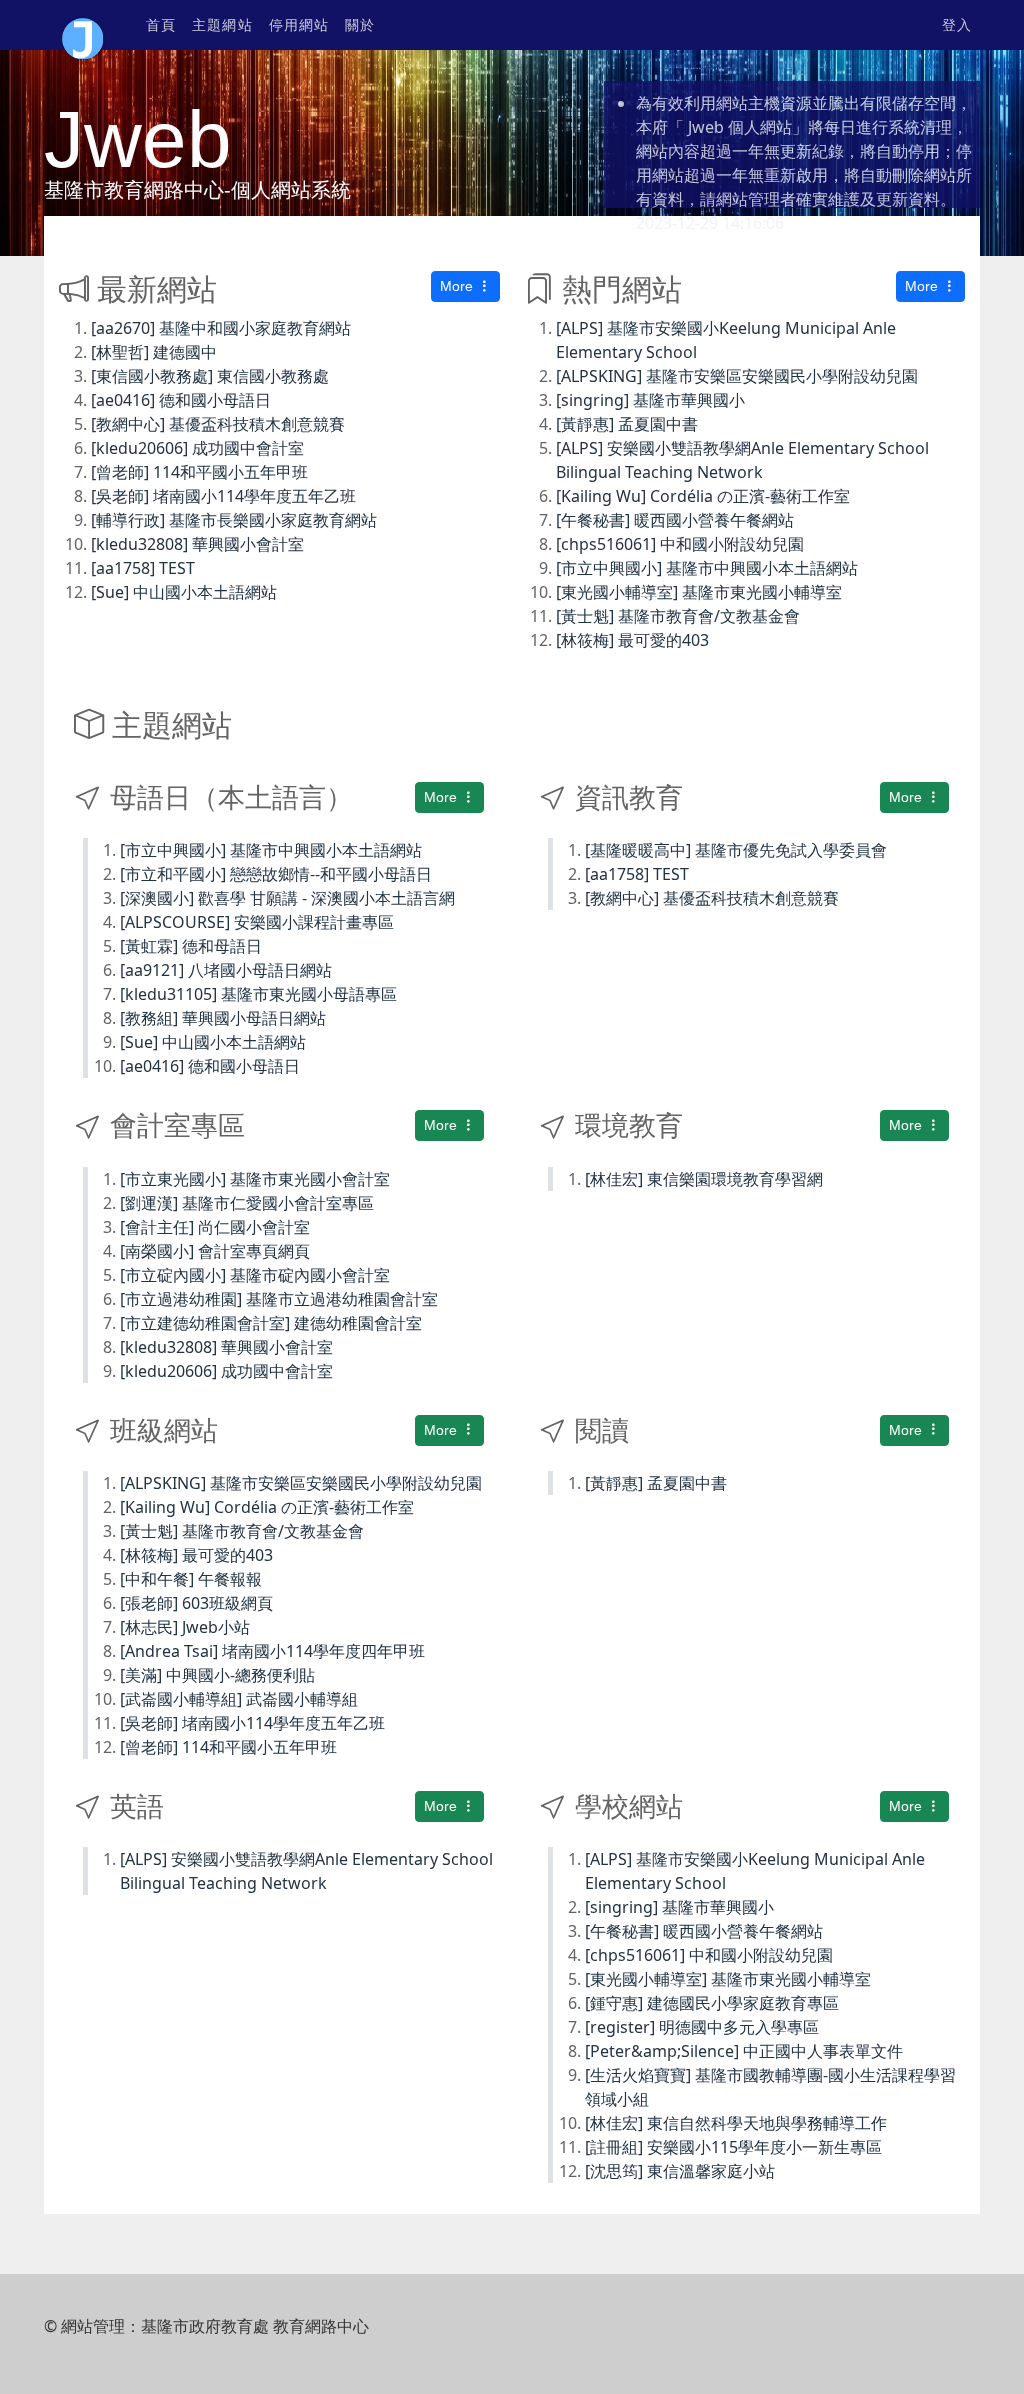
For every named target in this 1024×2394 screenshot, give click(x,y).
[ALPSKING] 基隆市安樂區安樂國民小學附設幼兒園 (737, 376)
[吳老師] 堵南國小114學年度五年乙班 (223, 496)
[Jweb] (83, 25)
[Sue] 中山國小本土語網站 (184, 592)
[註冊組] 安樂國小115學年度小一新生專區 (733, 2147)
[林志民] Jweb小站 (185, 1627)
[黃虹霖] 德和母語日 (191, 946)
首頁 (161, 25)
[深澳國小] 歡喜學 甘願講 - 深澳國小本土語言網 (287, 898)
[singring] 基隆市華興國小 (650, 400)
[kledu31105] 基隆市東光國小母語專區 (258, 994)
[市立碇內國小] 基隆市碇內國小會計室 (255, 1275)
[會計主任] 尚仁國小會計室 (215, 1227)
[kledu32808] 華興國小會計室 (197, 544)
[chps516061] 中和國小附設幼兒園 (680, 544)
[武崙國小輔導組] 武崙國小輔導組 (239, 1699)
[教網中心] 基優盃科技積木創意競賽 (218, 424)
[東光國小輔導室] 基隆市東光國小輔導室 (699, 592)
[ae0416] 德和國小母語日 (181, 400)
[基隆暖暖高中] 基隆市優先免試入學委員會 (736, 850)
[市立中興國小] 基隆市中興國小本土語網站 (707, 568)
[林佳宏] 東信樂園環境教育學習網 (704, 1179)
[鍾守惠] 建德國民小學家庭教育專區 (712, 2003)
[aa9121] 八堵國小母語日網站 (226, 970)
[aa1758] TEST (143, 568)
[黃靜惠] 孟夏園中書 (627, 424)
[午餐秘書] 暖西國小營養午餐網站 (675, 520)
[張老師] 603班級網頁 (196, 1603)
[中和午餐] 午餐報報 (191, 1579)
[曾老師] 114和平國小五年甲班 (199, 472)
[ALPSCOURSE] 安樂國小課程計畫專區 (257, 922)
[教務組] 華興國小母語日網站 (223, 1018)
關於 (360, 25)
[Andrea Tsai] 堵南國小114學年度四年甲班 (272, 1651)
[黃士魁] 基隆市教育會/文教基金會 (678, 616)
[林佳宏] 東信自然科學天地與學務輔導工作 (736, 2123)
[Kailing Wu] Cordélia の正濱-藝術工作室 (703, 496)
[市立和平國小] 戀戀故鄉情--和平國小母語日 (276, 874)
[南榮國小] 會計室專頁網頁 (215, 1251)
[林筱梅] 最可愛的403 (632, 640)
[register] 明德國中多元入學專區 (702, 2027)
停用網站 (299, 25)
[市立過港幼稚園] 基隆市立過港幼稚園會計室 (279, 1299)
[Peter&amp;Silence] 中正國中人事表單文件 (744, 2051)
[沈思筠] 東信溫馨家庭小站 (680, 2171)
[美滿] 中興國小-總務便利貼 (217, 1675)
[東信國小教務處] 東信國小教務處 (210, 376)
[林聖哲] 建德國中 (154, 352)
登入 (957, 25)
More (458, 286)
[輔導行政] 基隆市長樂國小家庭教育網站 (234, 520)
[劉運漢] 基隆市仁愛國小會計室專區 (247, 1203)
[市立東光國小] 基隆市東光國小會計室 (255, 1179)
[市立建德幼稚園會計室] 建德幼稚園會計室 (271, 1323)
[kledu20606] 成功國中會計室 (197, 448)
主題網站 (222, 25)
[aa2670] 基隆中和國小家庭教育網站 (221, 328)
